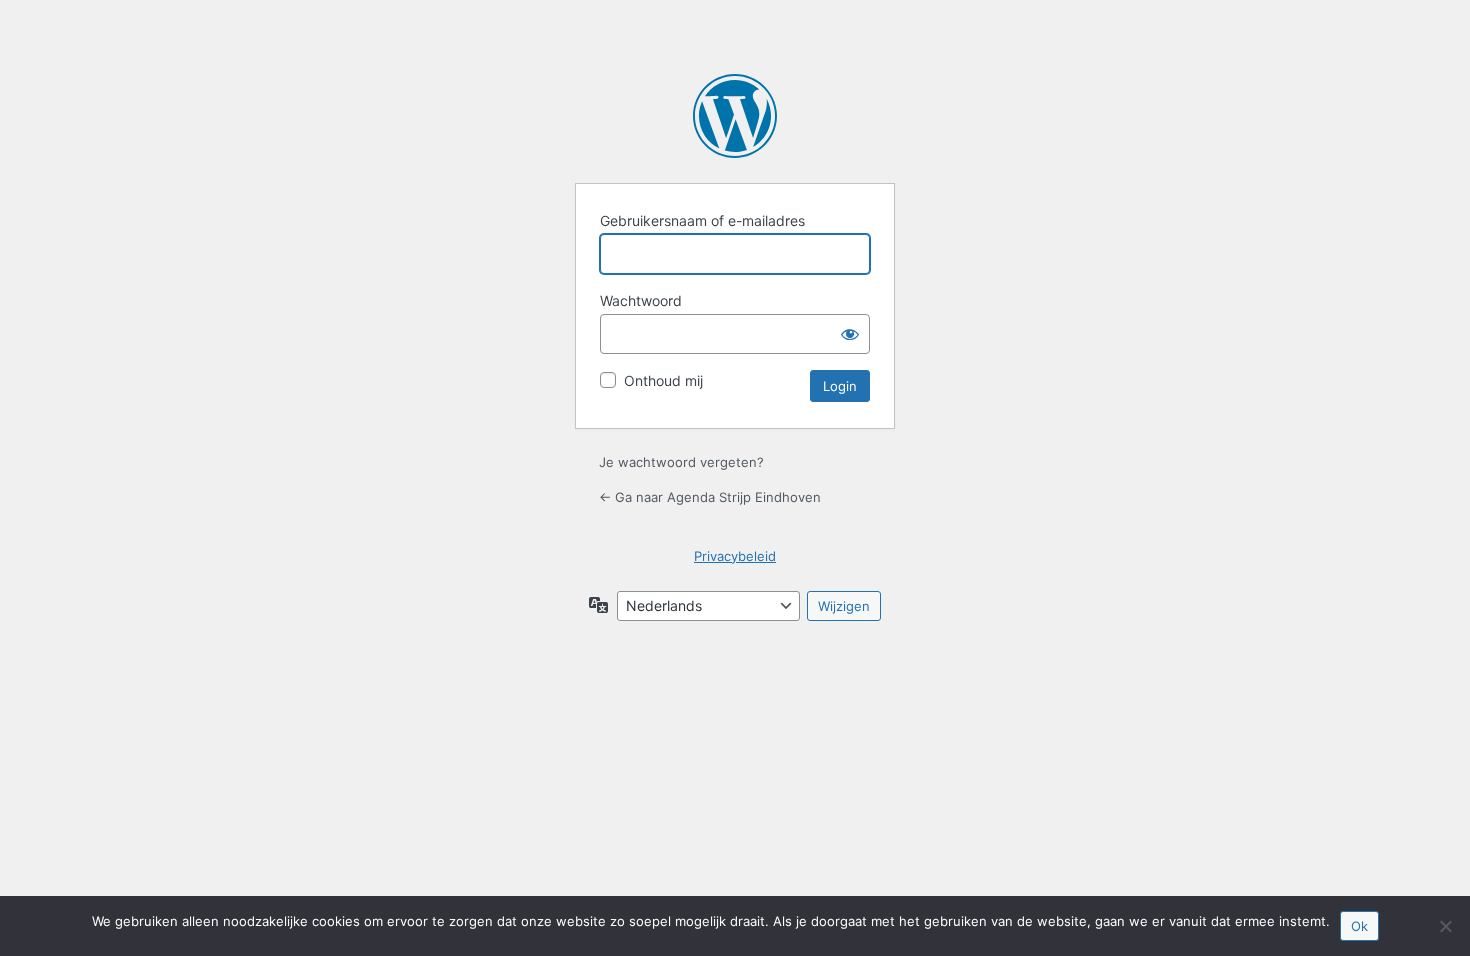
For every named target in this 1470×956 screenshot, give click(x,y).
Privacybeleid (735, 556)
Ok (1359, 926)
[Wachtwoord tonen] (850, 334)
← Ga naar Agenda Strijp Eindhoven (710, 497)
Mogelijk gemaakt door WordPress (735, 116)
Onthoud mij (663, 380)
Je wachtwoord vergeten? (681, 462)
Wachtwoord (641, 300)
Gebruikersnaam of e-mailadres (702, 220)
